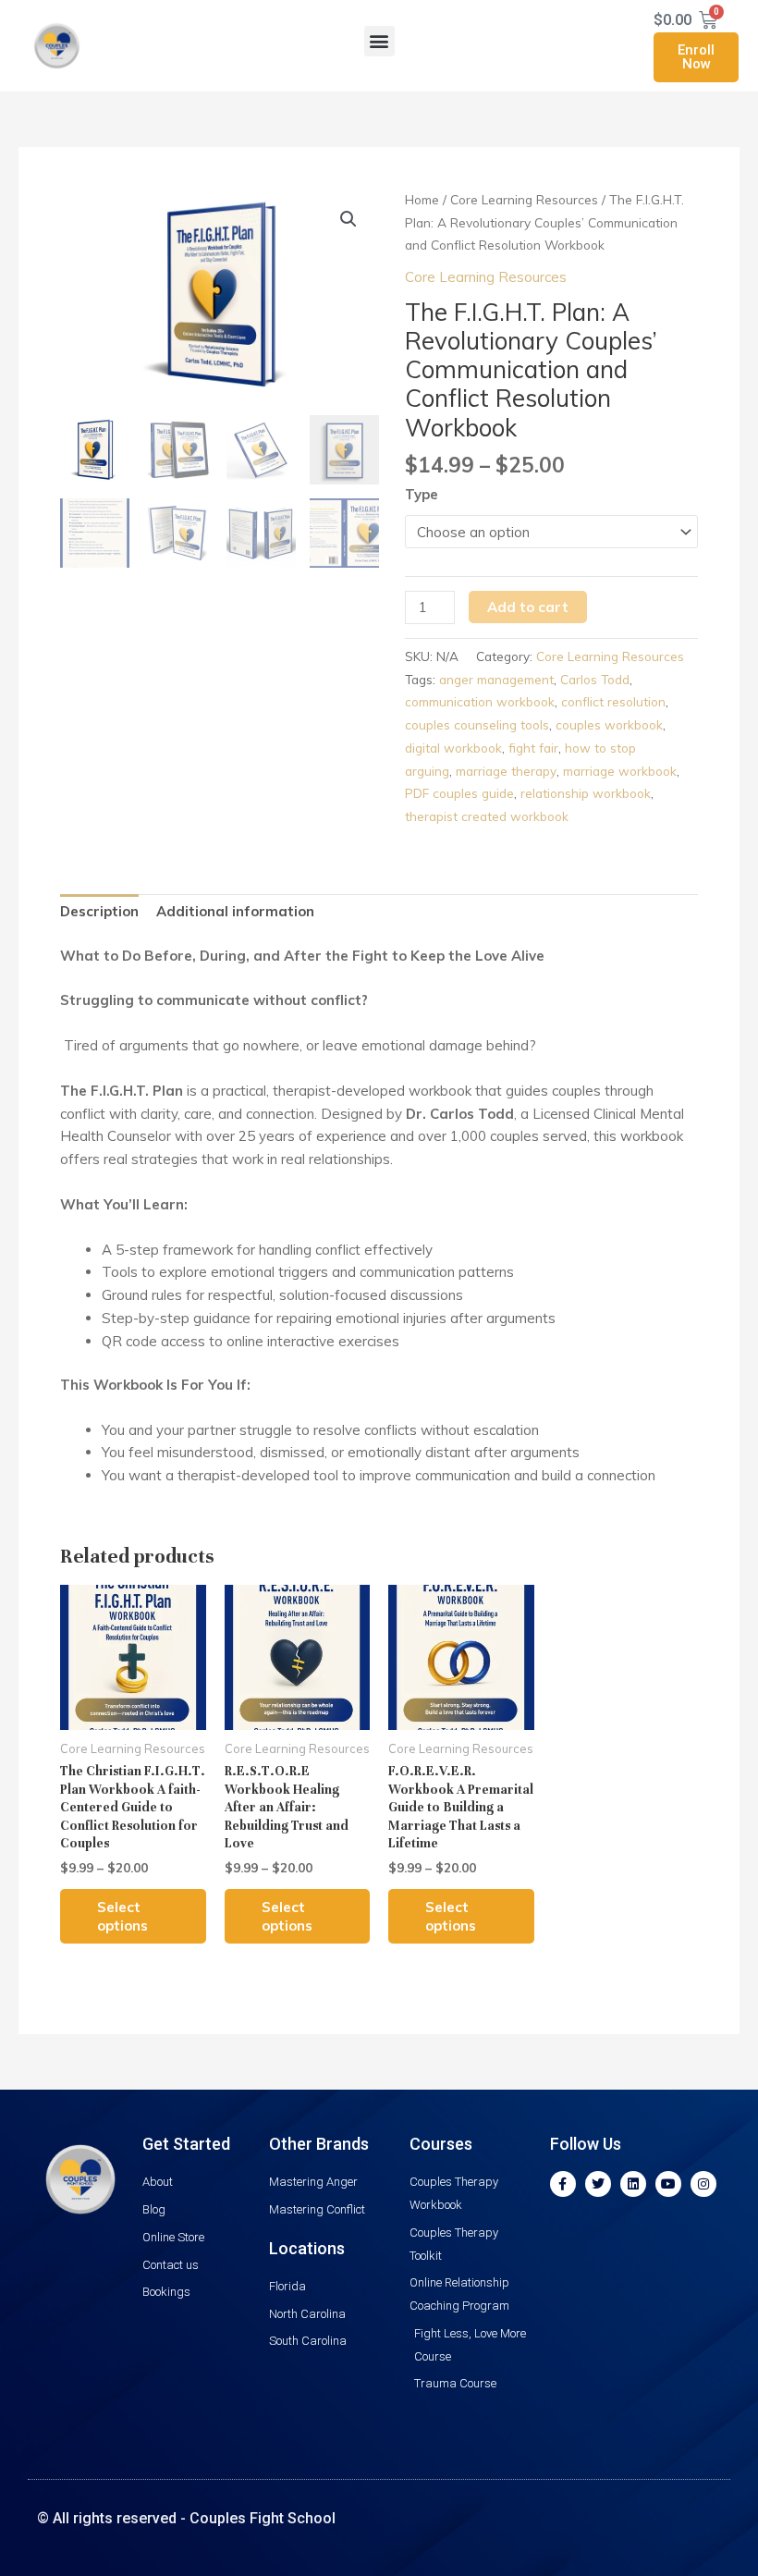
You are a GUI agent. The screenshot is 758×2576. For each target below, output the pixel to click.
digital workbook (453, 748)
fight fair (533, 748)
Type (422, 494)
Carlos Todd (595, 679)
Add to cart (528, 607)
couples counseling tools (477, 724)
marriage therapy (506, 771)
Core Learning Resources (524, 199)
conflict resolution (613, 701)
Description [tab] (99, 911)
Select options (122, 1916)
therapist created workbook (487, 816)
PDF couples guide (459, 793)
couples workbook (609, 724)
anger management (496, 679)
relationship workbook (586, 793)
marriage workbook (620, 771)
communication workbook (480, 701)
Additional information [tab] (235, 911)
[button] (379, 41)
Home (422, 199)
